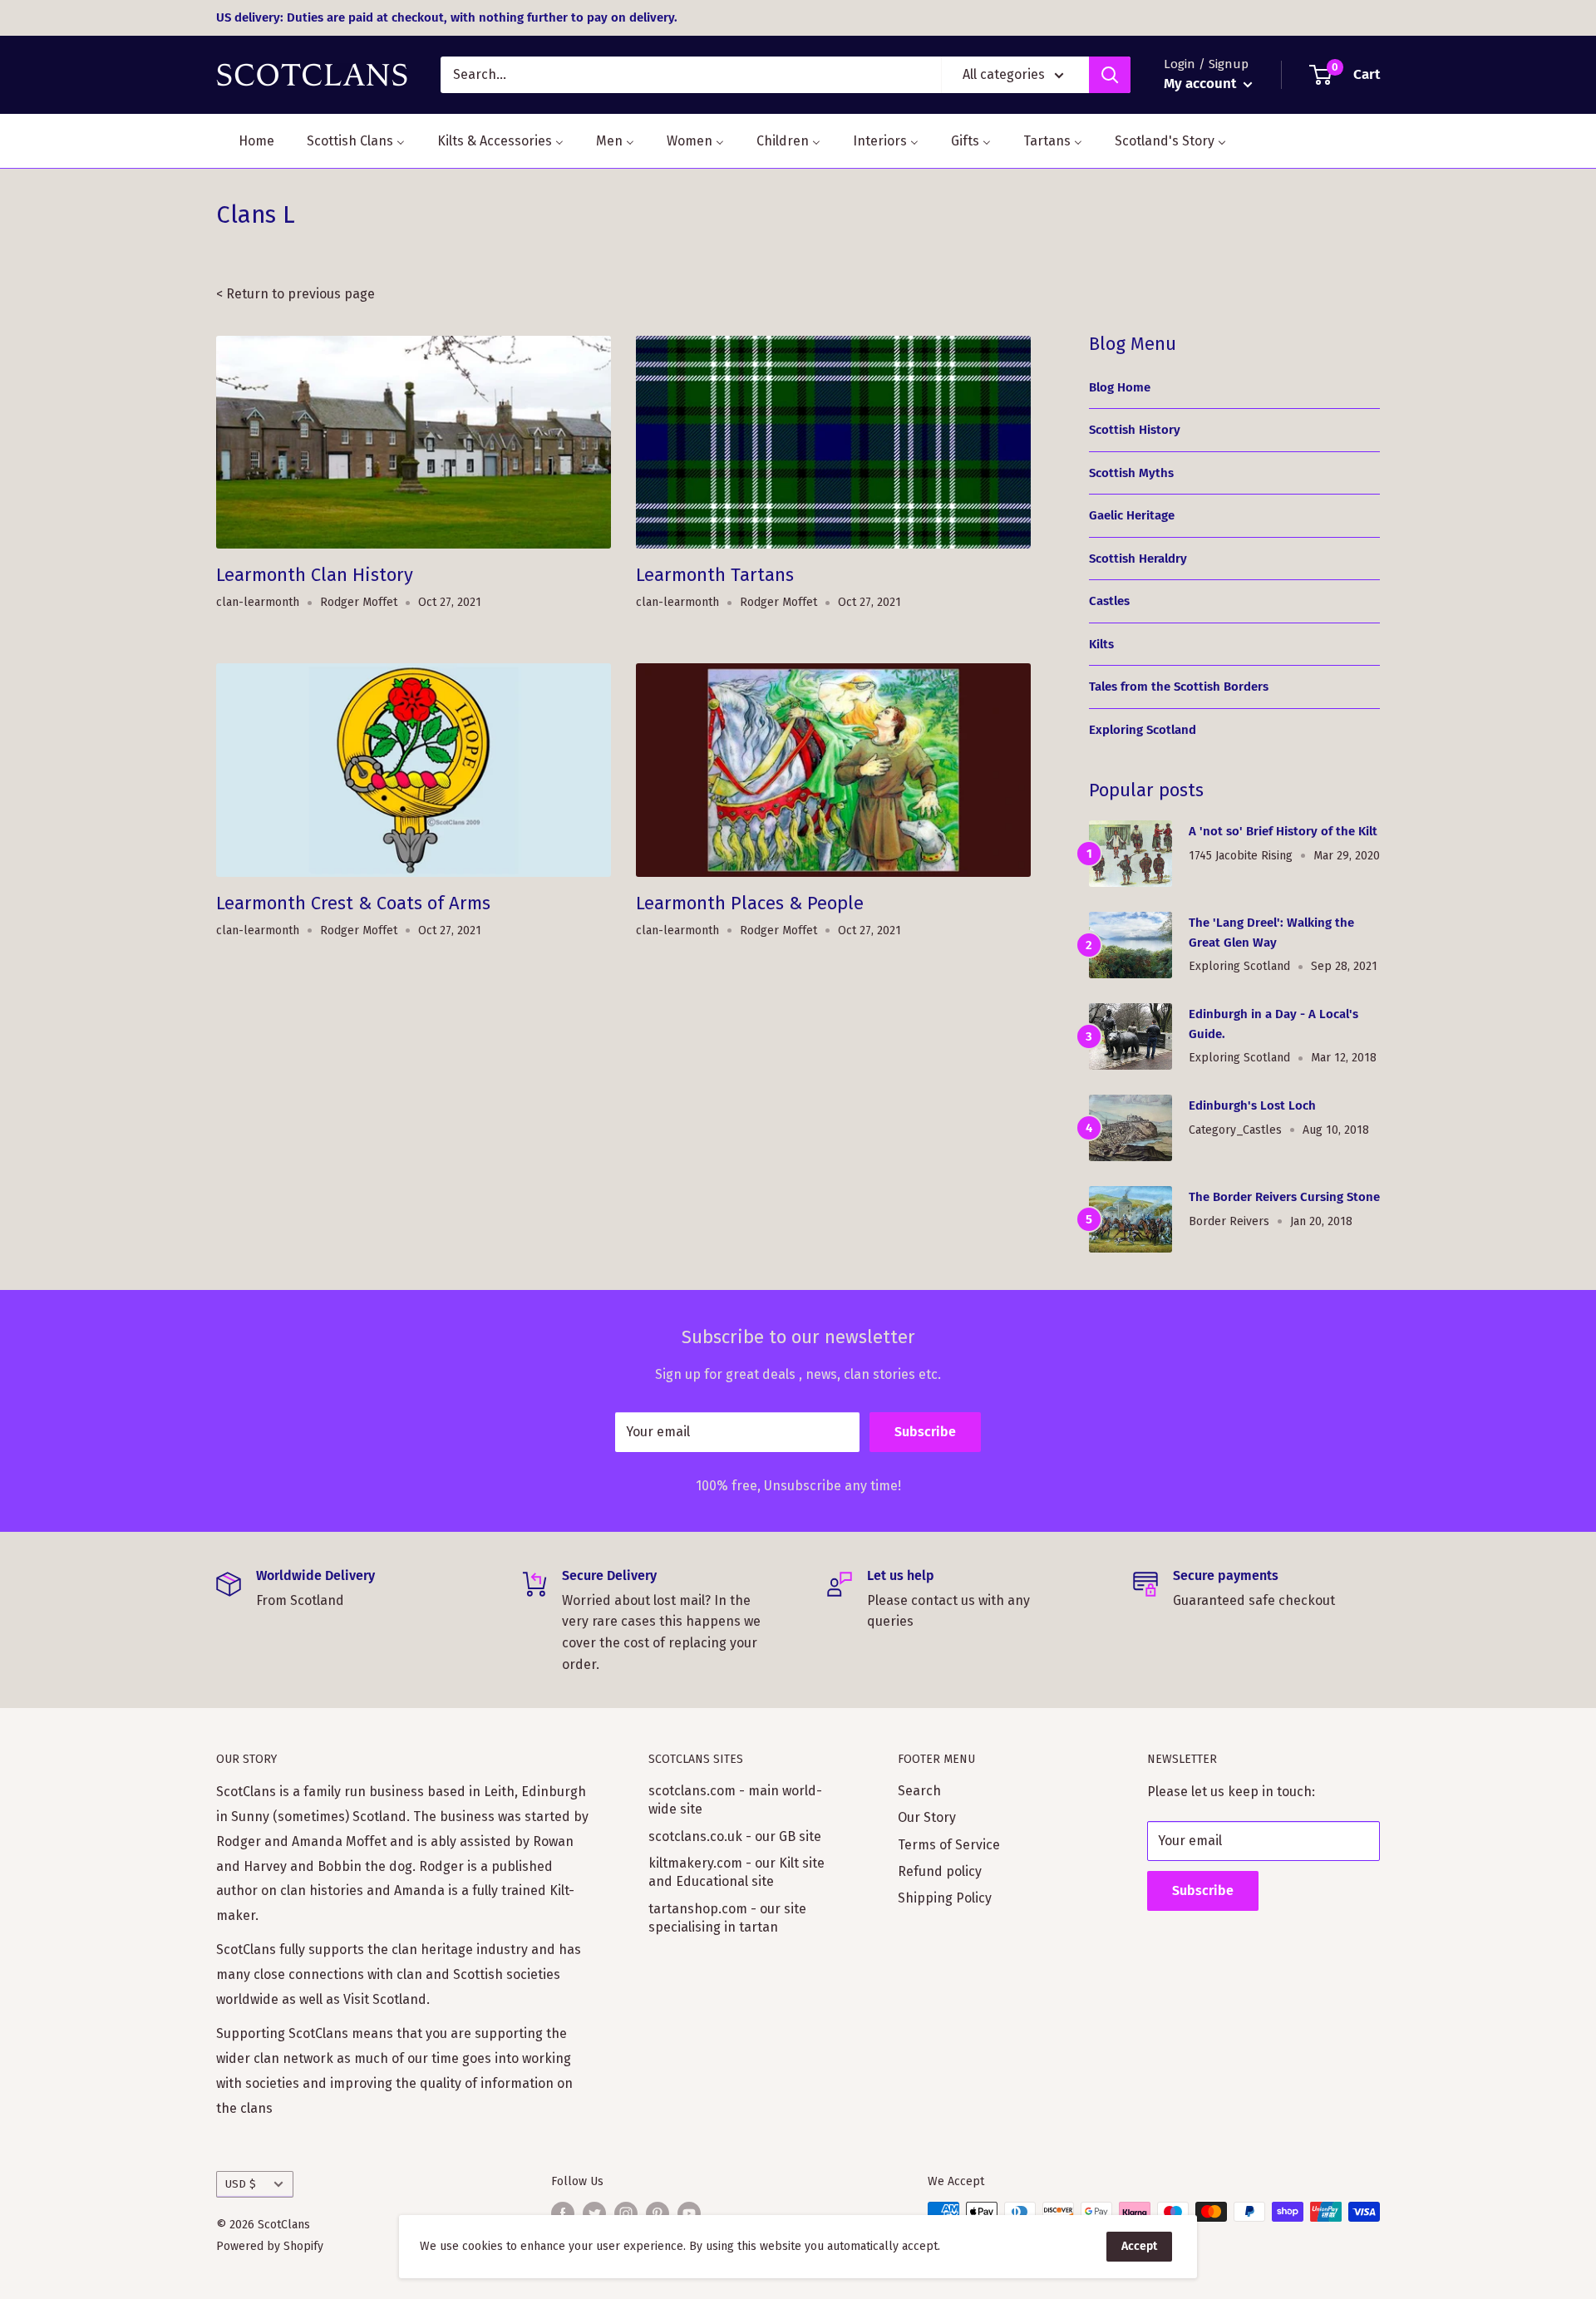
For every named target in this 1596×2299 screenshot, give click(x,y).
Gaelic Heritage (1132, 515)
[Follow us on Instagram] (626, 2213)
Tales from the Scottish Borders (1179, 687)
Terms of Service (949, 1845)
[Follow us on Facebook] (563, 2213)
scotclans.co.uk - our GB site (735, 1836)
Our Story (927, 1817)
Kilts (1101, 644)
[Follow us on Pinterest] (658, 2213)
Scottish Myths (1131, 473)
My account (1202, 84)
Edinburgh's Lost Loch (1252, 1105)
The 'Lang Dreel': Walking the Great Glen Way (1271, 932)
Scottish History (1135, 430)
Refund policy (940, 1871)
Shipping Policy (945, 1898)
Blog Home (1120, 387)
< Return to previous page (296, 294)
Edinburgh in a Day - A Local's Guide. (1273, 1024)
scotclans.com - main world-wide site (735, 1800)
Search (919, 1791)
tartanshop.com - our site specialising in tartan (727, 1918)
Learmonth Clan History (315, 575)
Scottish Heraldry (1138, 559)
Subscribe (925, 1432)
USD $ (241, 2184)
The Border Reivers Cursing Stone (1284, 1197)
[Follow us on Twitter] (594, 2213)
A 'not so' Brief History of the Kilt (1283, 831)
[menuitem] (246, 141)
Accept (1139, 2246)
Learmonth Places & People (750, 903)
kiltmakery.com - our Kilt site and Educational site (736, 1872)
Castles (1109, 601)
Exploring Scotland (1143, 730)
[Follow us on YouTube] (689, 2213)
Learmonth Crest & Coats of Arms (353, 903)
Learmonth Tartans (715, 575)
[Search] (1110, 75)
